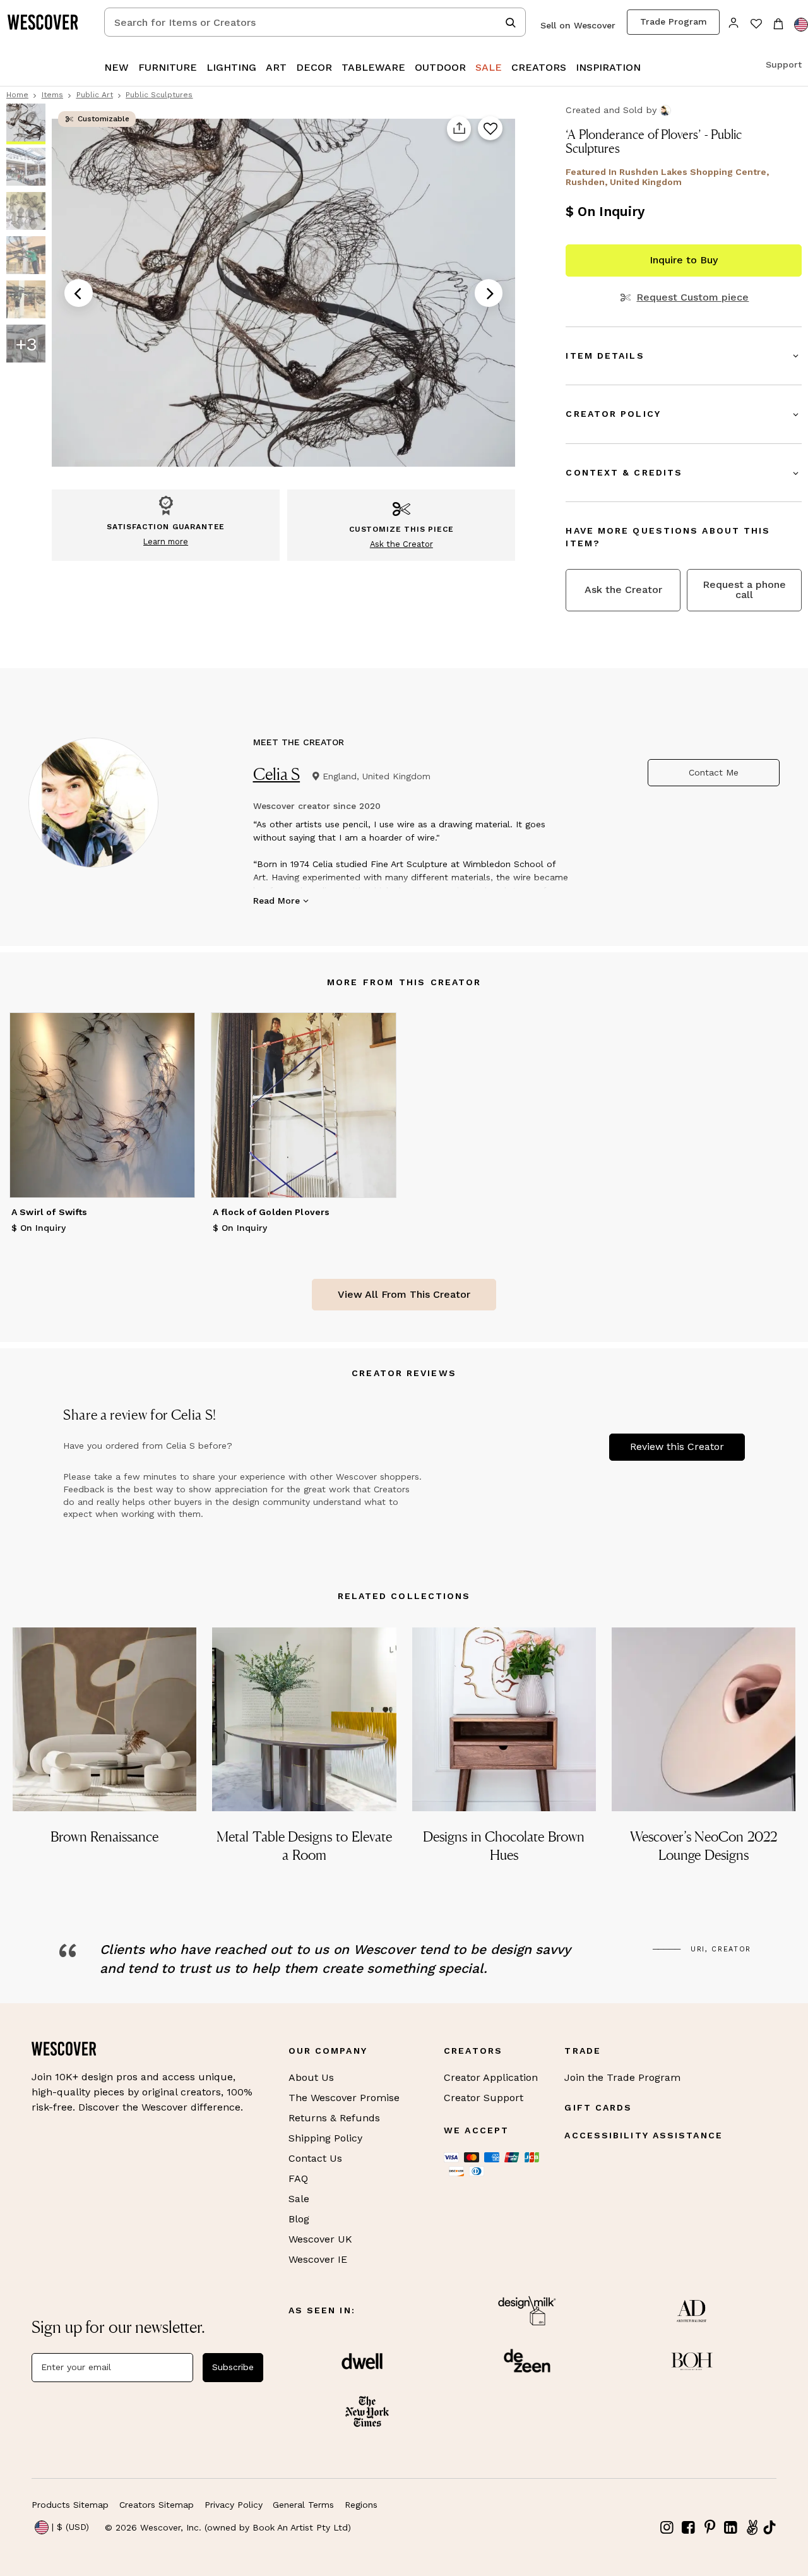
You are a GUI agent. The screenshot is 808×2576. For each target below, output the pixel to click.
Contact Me (714, 772)
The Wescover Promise (344, 2098)
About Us (311, 2077)
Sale (299, 2199)
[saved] (756, 25)
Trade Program (674, 21)
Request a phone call (744, 590)
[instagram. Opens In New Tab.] (667, 2528)
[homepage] (47, 22)
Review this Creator (677, 1447)
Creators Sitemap (157, 2505)
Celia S (277, 774)
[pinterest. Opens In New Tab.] (710, 2528)
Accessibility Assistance (643, 2135)
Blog (299, 2219)
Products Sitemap (70, 2505)
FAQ (298, 2178)
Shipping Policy (325, 2138)
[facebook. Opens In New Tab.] (689, 2528)
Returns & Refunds (334, 2118)
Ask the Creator (623, 590)
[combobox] (315, 22)
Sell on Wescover (578, 25)
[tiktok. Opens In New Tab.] (769, 2527)
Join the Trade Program (622, 2077)
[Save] (490, 129)
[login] (734, 22)
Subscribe (233, 2367)
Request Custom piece (692, 297)
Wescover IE (318, 2259)
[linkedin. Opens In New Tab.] (731, 2528)
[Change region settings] (801, 25)
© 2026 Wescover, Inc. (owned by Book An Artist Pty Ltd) (228, 2527)
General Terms (303, 2505)
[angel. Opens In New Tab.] (752, 2528)
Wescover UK (320, 2239)
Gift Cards (598, 2107)
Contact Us (315, 2158)
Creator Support (484, 2098)
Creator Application (491, 2077)
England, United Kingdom (377, 776)
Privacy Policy (234, 2505)
